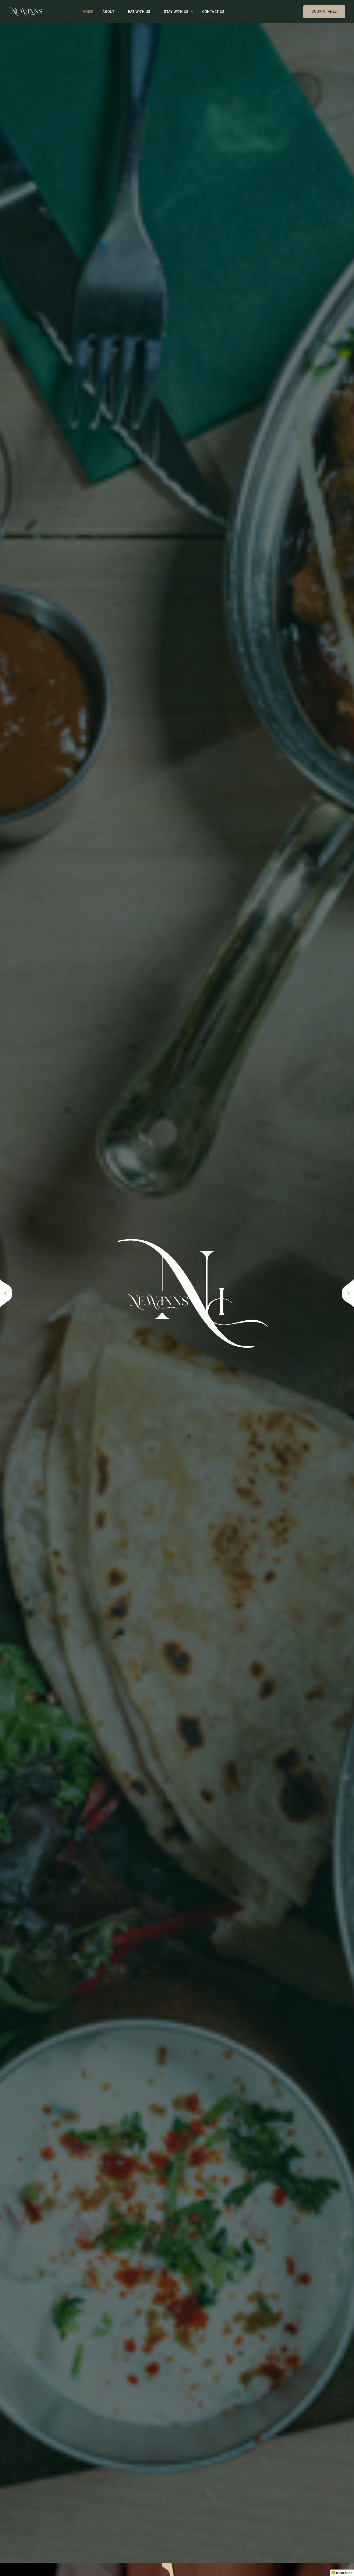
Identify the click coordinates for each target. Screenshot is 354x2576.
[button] (6, 1293)
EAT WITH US (139, 12)
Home (88, 12)
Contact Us (213, 12)
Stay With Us (176, 12)
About (108, 12)
